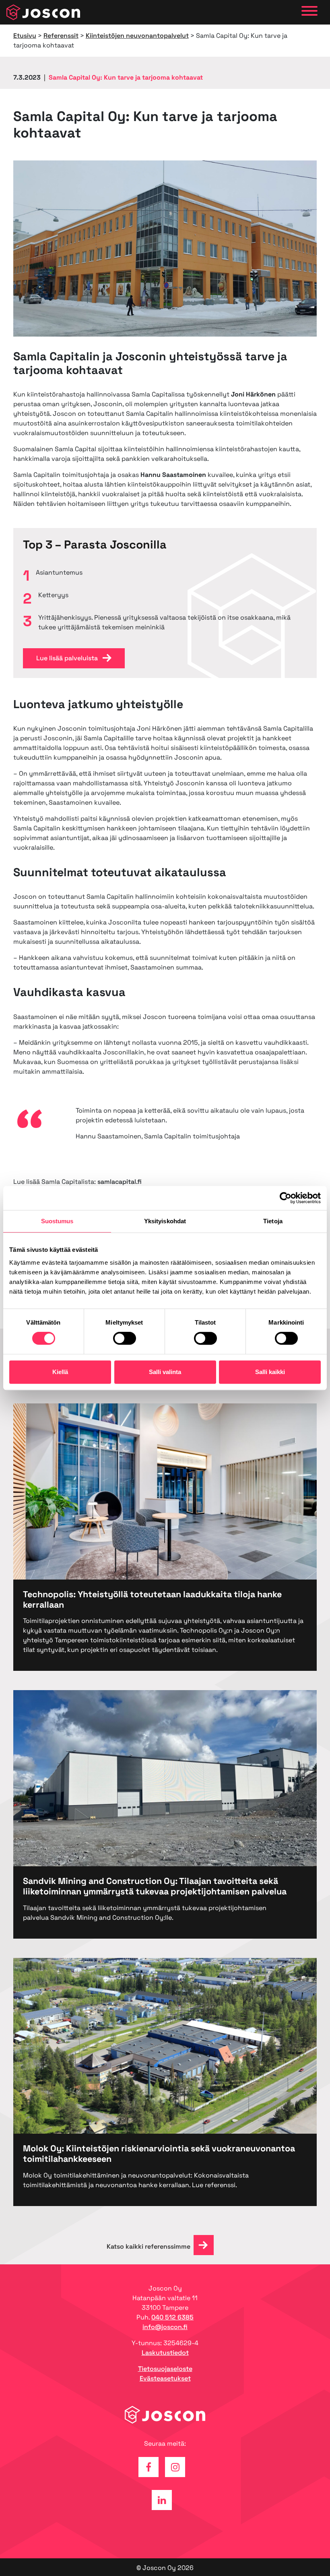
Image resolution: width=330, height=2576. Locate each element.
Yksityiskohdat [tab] (165, 1221)
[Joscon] (43, 12)
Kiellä (60, 1372)
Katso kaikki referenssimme (148, 2246)
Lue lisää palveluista (68, 658)
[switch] (125, 1338)
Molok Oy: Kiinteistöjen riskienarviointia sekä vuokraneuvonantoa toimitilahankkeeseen (159, 2154)
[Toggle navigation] (309, 12)
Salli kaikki (270, 1372)
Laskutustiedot (165, 2353)
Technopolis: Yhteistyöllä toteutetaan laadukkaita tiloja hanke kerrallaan (152, 1599)
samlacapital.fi (120, 1182)
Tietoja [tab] (273, 1221)
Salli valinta (165, 1372)
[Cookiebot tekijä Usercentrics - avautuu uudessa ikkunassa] (286, 1198)
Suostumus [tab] (57, 1221)
